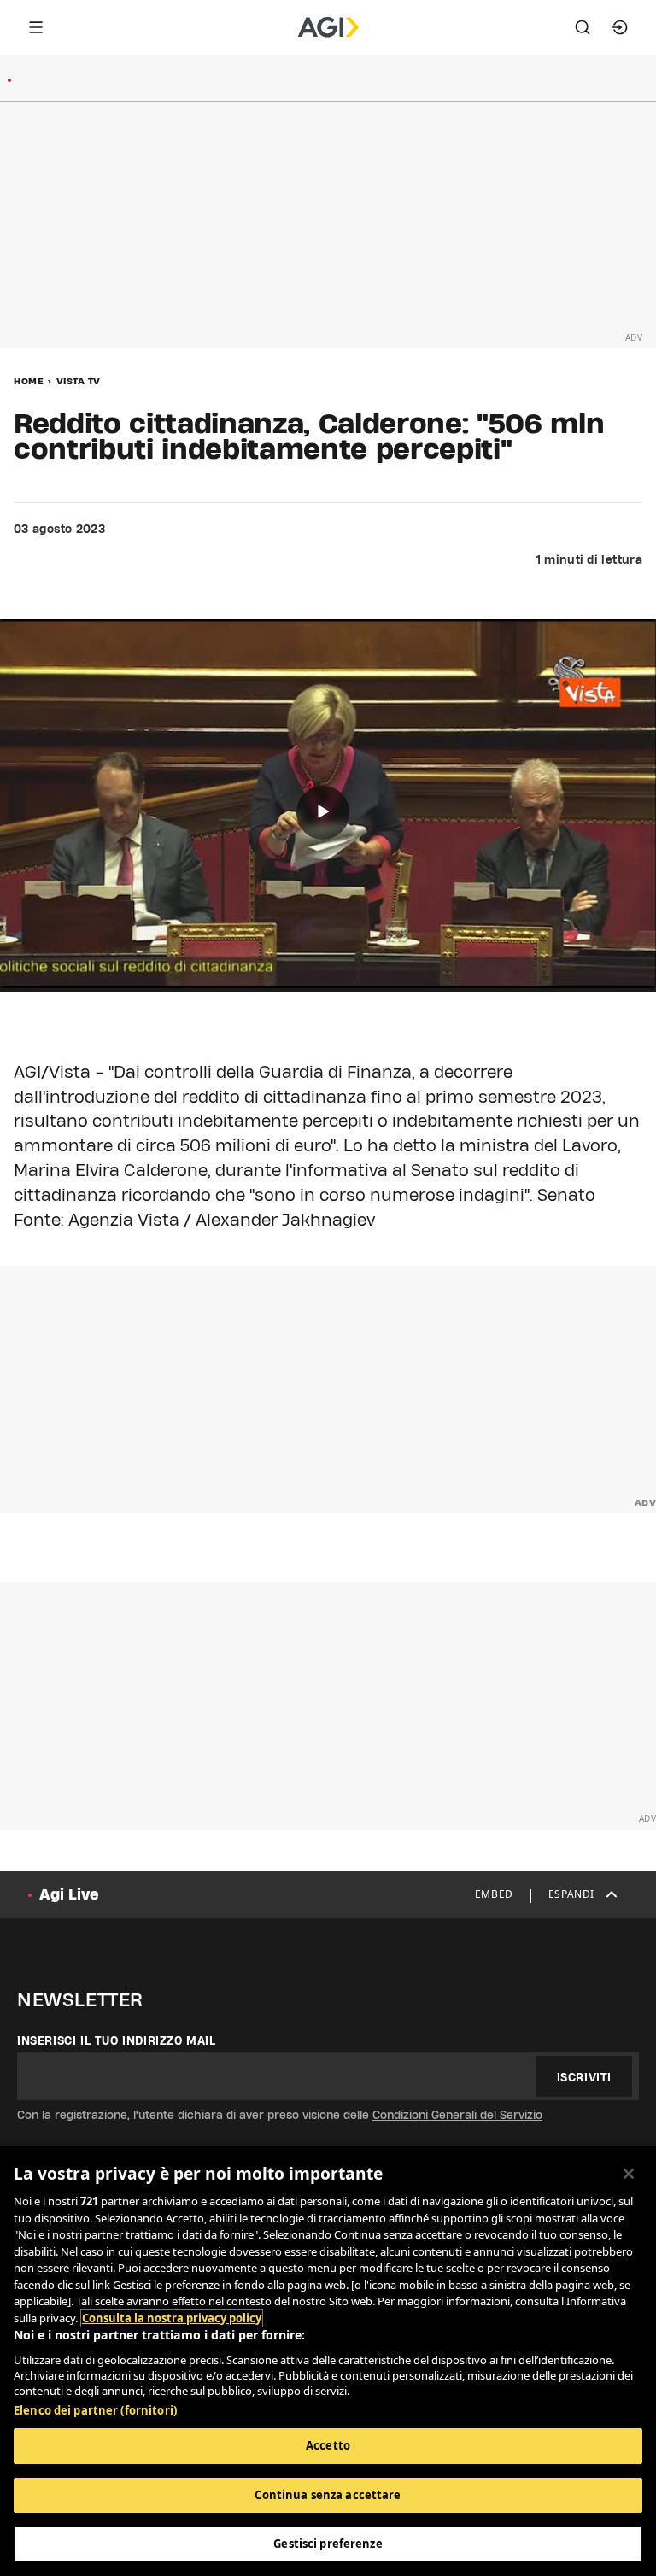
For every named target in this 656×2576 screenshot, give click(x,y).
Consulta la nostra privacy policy (172, 2318)
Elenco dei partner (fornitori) (95, 2410)
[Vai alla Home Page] (328, 27)
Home (29, 381)
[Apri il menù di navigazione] (36, 27)
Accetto (328, 2445)
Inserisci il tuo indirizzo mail (117, 2040)
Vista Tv (79, 381)
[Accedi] (620, 27)
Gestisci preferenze (328, 2544)
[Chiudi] (629, 2174)
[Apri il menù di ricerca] (583, 27)
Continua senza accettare (328, 2495)
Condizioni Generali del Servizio (457, 2115)
